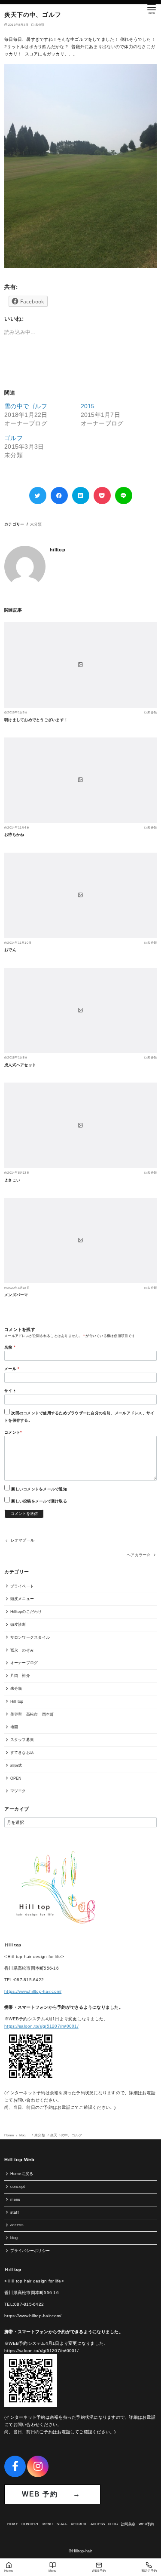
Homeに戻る (22, 2174)
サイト (10, 1391)
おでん (10, 950)
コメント (13, 1432)
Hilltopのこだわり (26, 1612)
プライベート (22, 1586)
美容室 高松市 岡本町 (32, 1714)
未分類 (40, 25)
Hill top (17, 1701)
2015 (88, 406)
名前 (10, 1347)
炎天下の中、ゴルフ (66, 2135)
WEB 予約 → (52, 2494)
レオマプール (23, 1540)
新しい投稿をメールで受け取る (39, 1501)
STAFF (62, 2524)
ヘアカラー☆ (139, 1555)
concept (18, 2187)
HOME (13, 2524)
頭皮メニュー (22, 1599)
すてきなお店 (22, 1753)
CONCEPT (30, 2524)
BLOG (113, 2524)
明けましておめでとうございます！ (36, 720)
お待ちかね (14, 835)
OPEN (16, 1778)
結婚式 (16, 1765)
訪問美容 (128, 2524)
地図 (14, 1727)
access (17, 2225)
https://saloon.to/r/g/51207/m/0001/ (41, 2026)
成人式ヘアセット (20, 1065)
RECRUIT (79, 2524)
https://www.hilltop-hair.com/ (33, 1991)
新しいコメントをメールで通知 (39, 1489)
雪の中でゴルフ (26, 406)
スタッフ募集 (22, 1740)
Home (9, 2135)
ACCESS (98, 2524)
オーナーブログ (24, 1663)
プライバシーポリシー (30, 2251)
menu (15, 2200)
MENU (48, 2524)
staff (15, 2212)
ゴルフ (14, 438)
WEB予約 (146, 2524)
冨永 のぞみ (22, 1650)
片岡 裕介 (20, 1676)
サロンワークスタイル (30, 1637)
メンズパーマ (16, 1295)
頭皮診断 (18, 1625)
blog (24, 2135)
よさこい (12, 1180)
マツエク (18, 1791)
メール (12, 1369)
